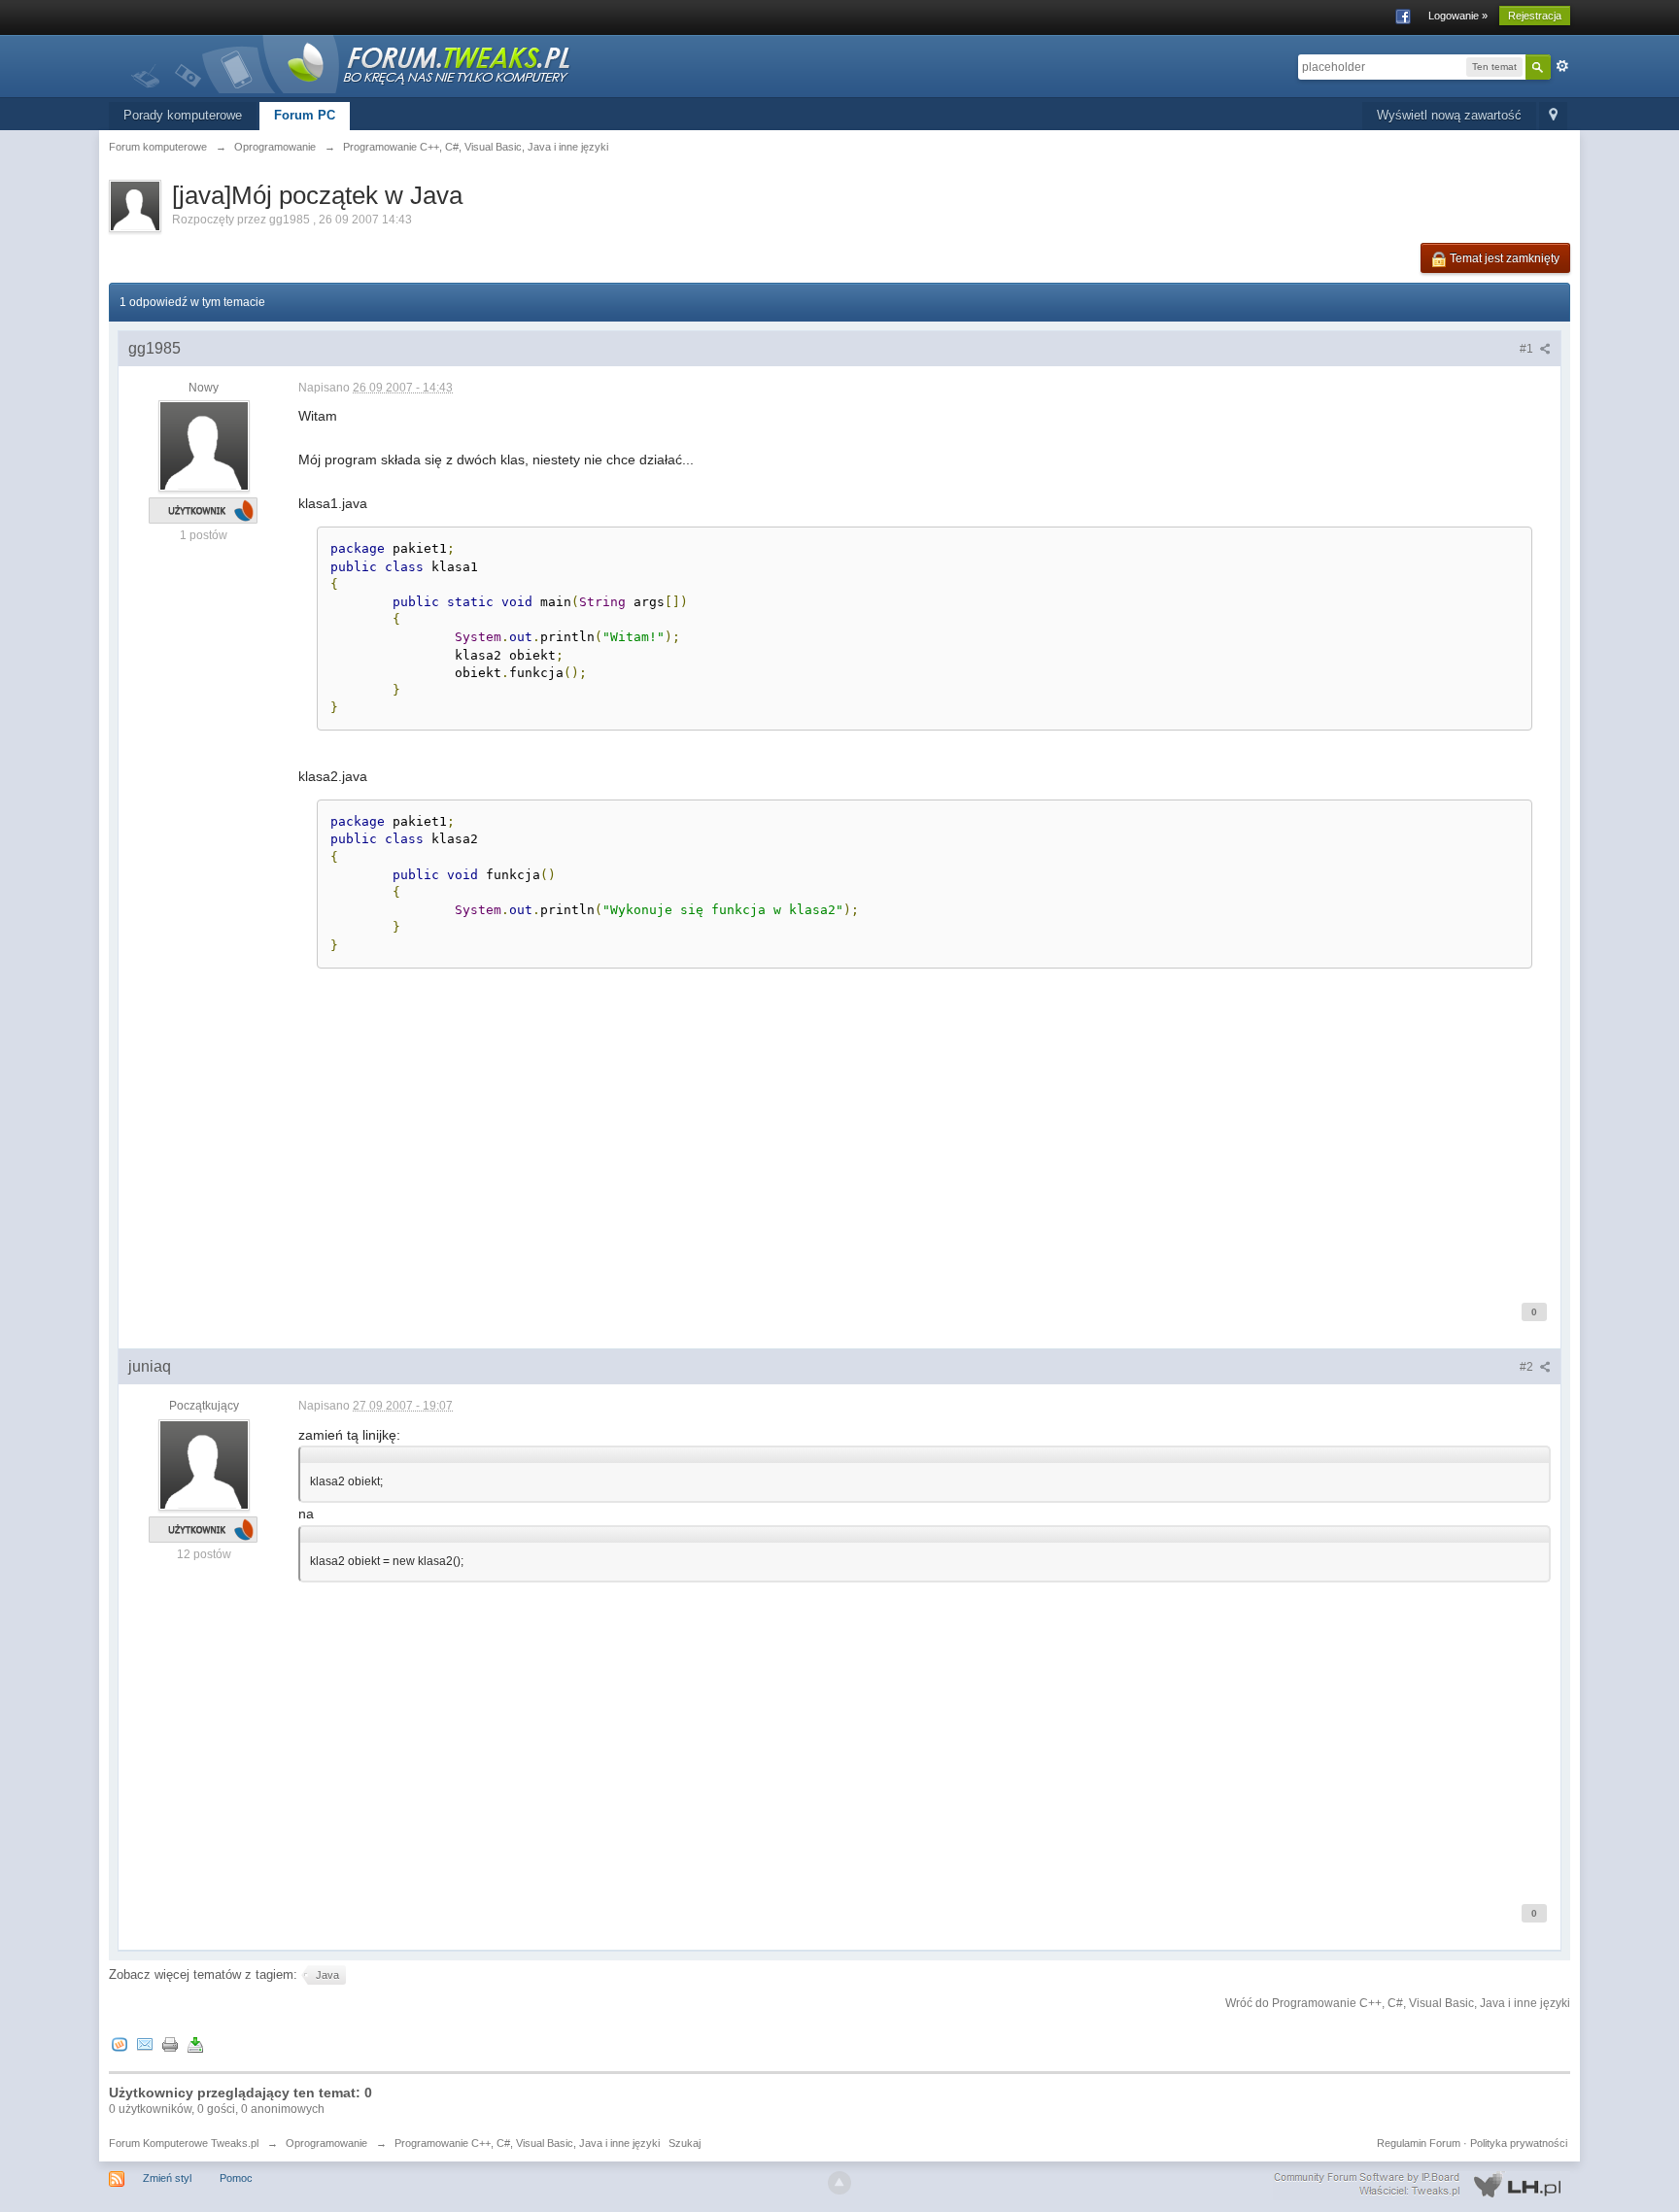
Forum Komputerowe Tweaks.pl (184, 2143)
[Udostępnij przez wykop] (120, 2044)
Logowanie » (1458, 16)
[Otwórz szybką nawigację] (1553, 116)
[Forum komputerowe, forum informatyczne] (352, 63)
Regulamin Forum (1419, 2143)
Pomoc (236, 2178)
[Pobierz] (195, 2044)
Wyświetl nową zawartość (1449, 115)
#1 (1528, 349)
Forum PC (305, 115)
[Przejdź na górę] (839, 2183)
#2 (1528, 1367)
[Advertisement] (881, 1139)
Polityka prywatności (1519, 2143)
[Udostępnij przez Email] (145, 2044)
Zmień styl (167, 2178)
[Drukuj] (170, 2044)
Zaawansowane (1562, 66)
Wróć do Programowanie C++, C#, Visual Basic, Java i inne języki (1398, 2003)
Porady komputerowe (183, 115)
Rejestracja (1535, 16)
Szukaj (685, 2143)
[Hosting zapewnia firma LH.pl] (1422, 2185)
